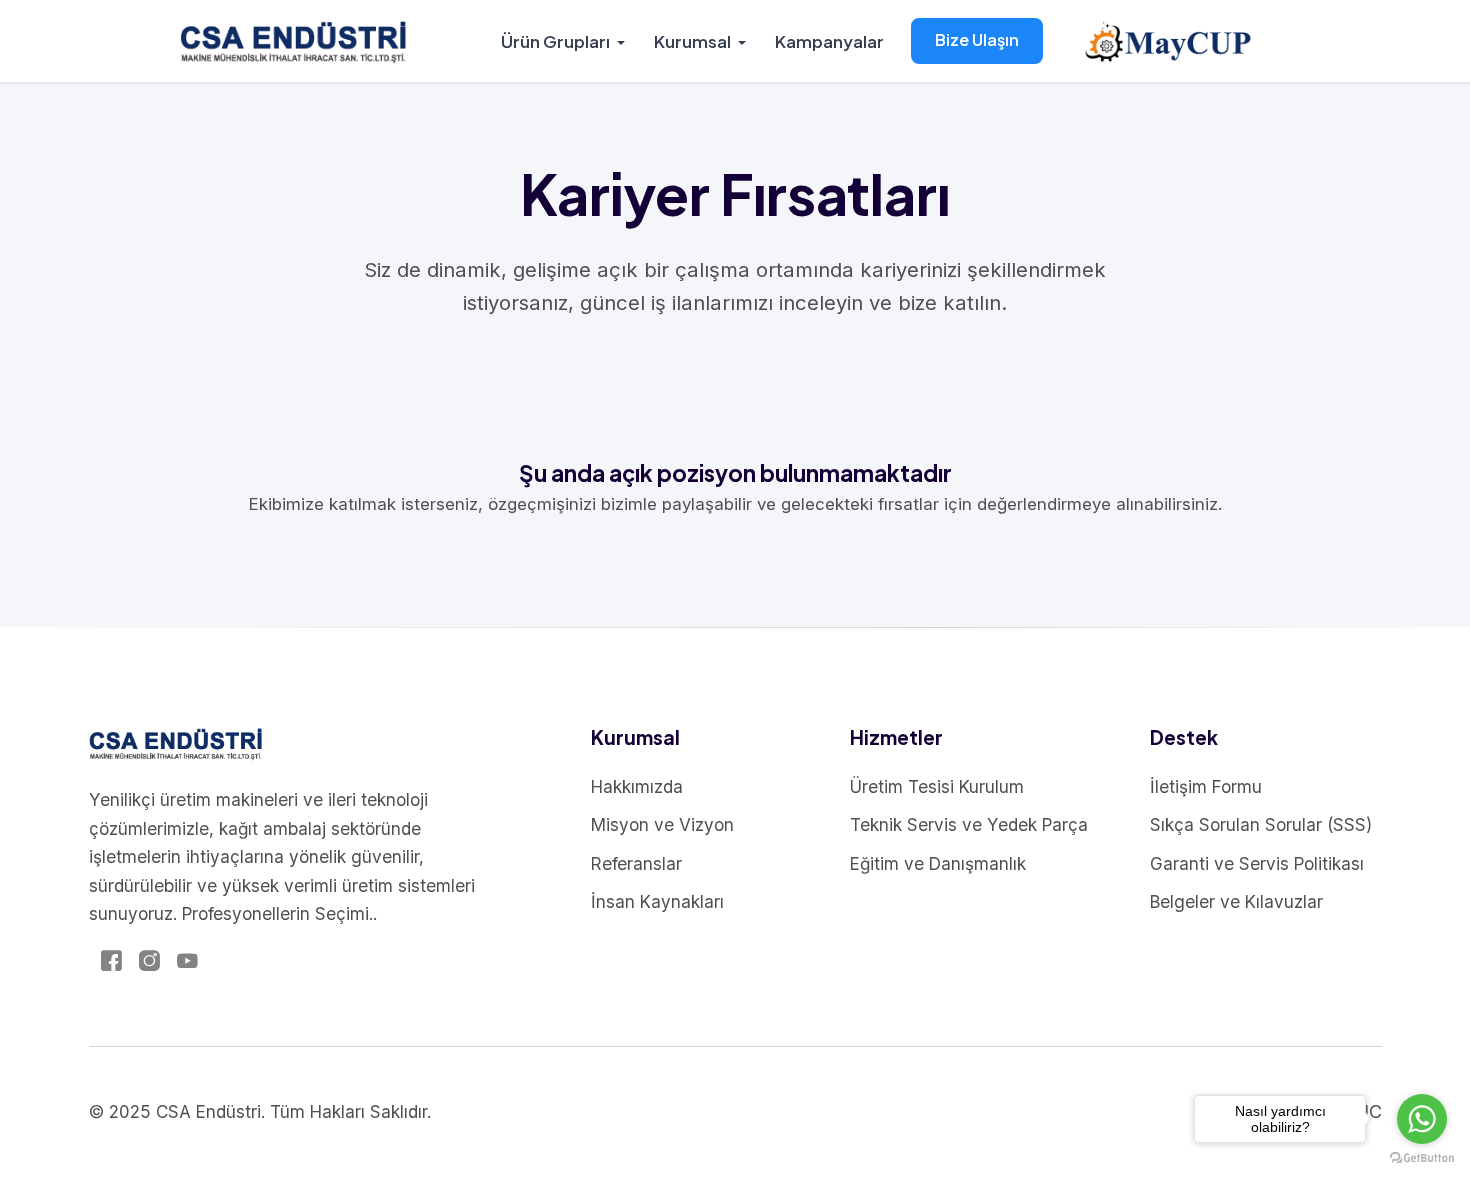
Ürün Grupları (555, 41)
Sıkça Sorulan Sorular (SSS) (1261, 824)
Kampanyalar (829, 41)
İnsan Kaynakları (657, 901)
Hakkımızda (637, 786)
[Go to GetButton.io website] (1422, 1157)
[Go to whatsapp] (1422, 1119)
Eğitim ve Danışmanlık (938, 863)
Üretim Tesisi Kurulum (937, 786)
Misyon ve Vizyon (662, 824)
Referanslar (636, 863)
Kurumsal (692, 41)
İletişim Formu (1206, 786)
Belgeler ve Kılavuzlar (1236, 901)
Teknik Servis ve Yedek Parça (969, 824)
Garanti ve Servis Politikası (1257, 863)
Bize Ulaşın (977, 39)
